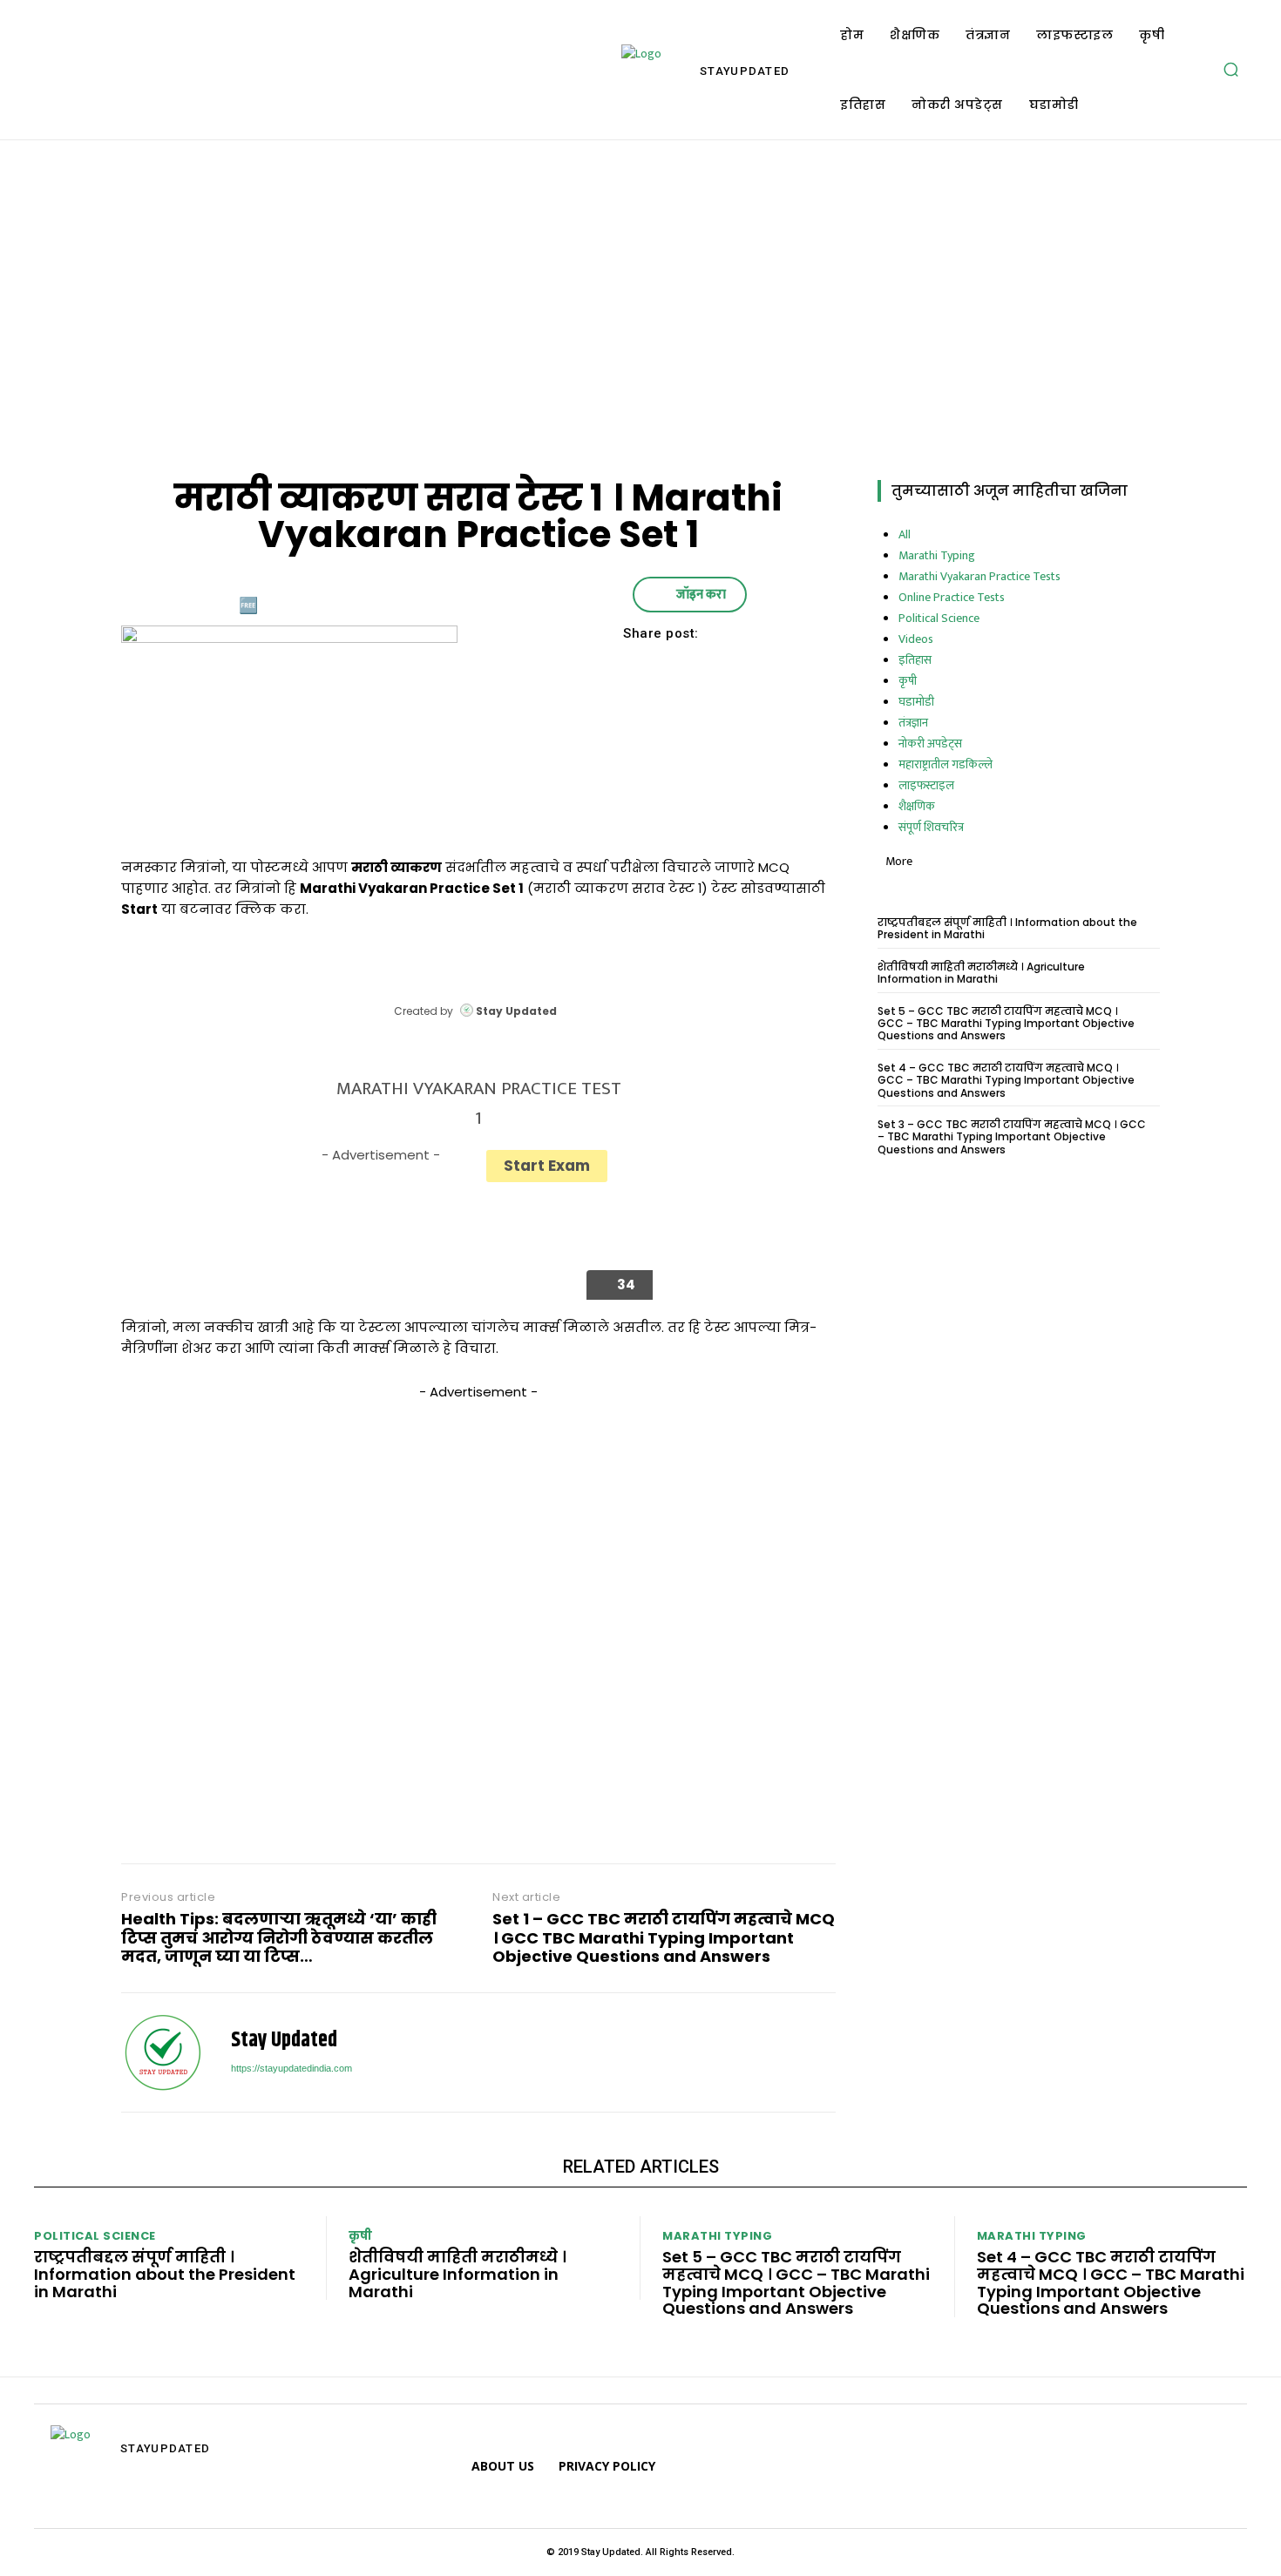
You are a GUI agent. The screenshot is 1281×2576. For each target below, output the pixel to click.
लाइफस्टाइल (926, 785)
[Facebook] (586, 665)
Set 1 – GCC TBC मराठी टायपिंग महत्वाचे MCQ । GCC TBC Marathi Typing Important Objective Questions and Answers (664, 1938)
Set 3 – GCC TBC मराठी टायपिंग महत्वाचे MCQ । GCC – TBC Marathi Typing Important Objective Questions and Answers (1012, 1137)
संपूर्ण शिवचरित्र (931, 827)
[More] (748, 665)
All (905, 534)
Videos (916, 639)
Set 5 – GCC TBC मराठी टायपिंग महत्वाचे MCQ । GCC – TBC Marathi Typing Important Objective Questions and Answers (1006, 1024)
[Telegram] (149, 2491)
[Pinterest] (667, 665)
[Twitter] (627, 665)
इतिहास (915, 660)
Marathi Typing (937, 555)
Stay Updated (284, 2041)
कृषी (908, 681)
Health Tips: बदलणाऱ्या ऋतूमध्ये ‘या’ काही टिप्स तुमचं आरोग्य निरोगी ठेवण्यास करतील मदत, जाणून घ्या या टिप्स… (279, 1938)
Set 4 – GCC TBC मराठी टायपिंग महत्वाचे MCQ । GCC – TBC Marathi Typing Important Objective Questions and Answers (1006, 1080)
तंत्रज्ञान (913, 723)
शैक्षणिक (917, 806)
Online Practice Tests (952, 597)
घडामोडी (916, 702)
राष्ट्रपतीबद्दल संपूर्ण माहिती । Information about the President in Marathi (1007, 928)
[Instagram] (109, 2491)
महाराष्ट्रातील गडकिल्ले (945, 764)
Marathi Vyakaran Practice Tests (979, 576)
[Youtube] (227, 2491)
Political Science (939, 618)
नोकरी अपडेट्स (930, 744)
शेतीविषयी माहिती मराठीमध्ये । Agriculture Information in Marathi (981, 973)
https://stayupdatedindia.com (291, 2068)
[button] (1230, 70)
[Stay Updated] (163, 2052)
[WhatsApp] (707, 665)
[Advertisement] (640, 306)
